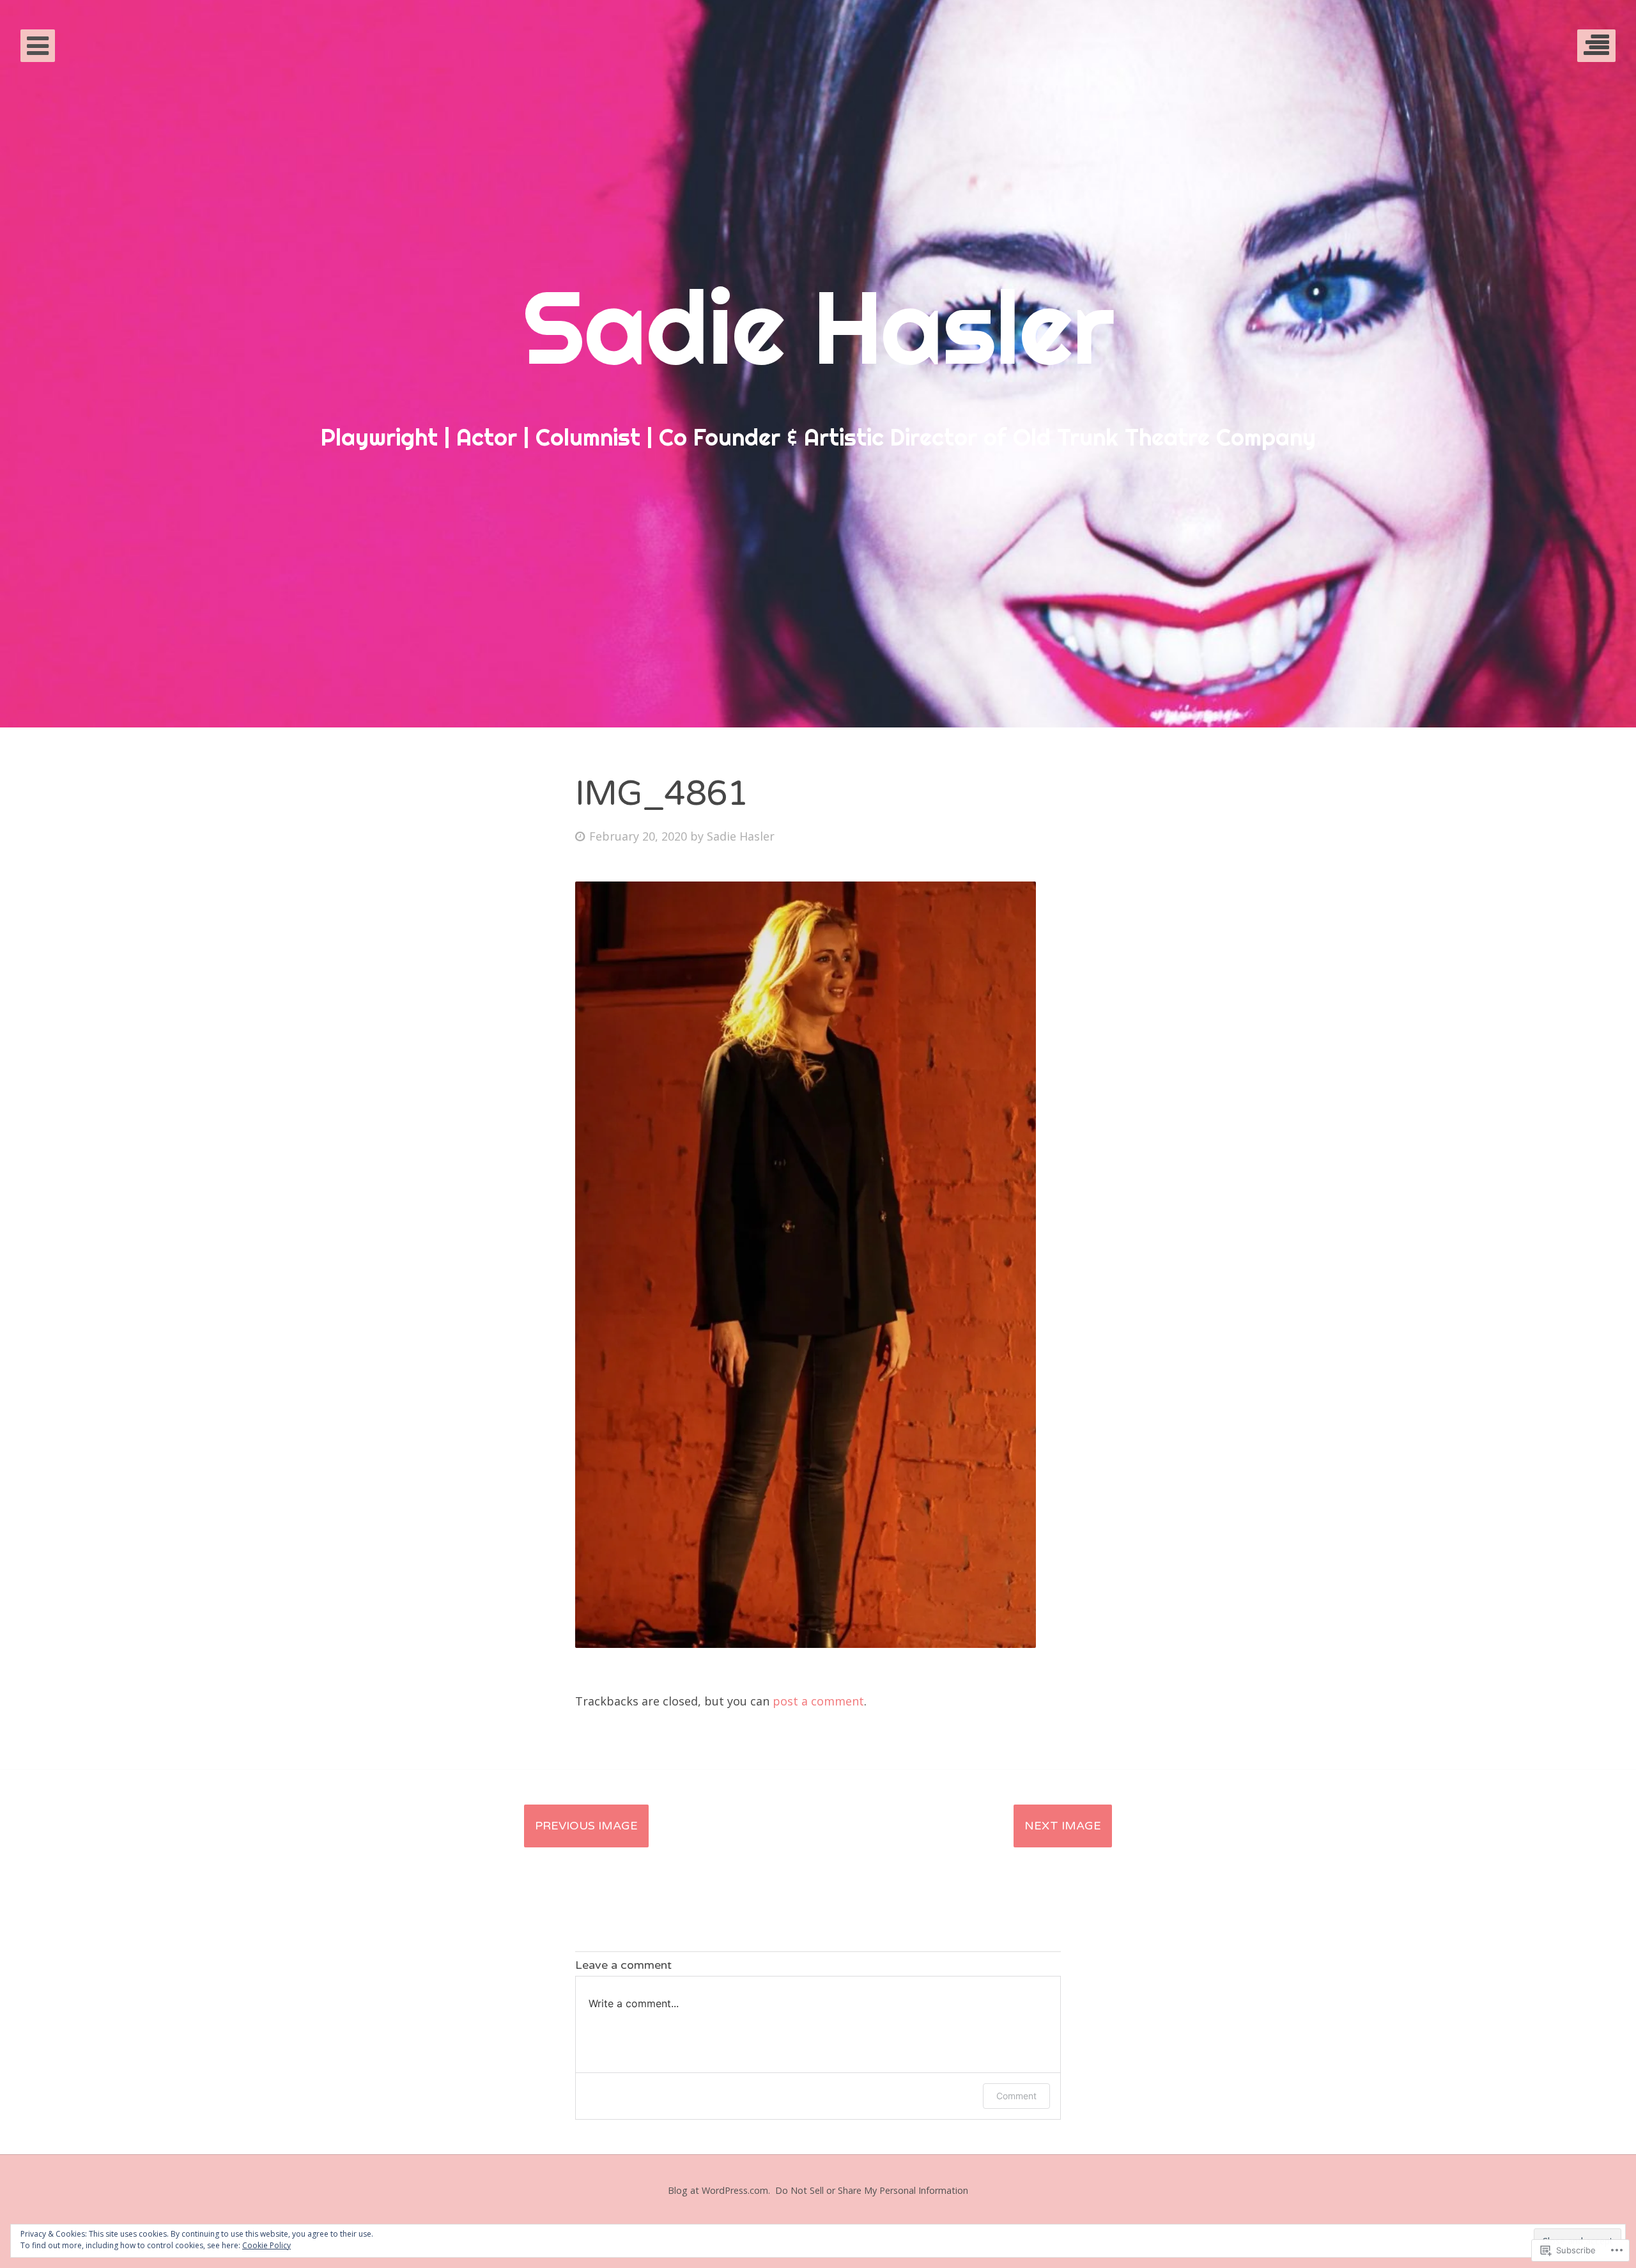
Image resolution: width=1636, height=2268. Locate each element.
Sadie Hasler (741, 836)
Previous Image (586, 1826)
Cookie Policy (266, 2245)
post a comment (818, 1701)
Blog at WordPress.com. (719, 2190)
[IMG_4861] (806, 1643)
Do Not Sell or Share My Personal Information (872, 2190)
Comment (1016, 2096)
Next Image (1063, 1826)
